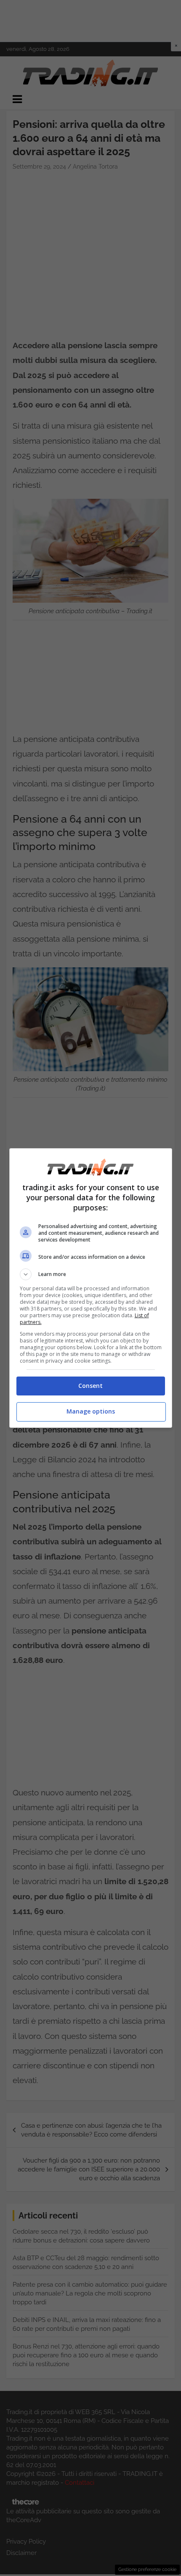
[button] (91, 1274)
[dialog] (91, 1288)
